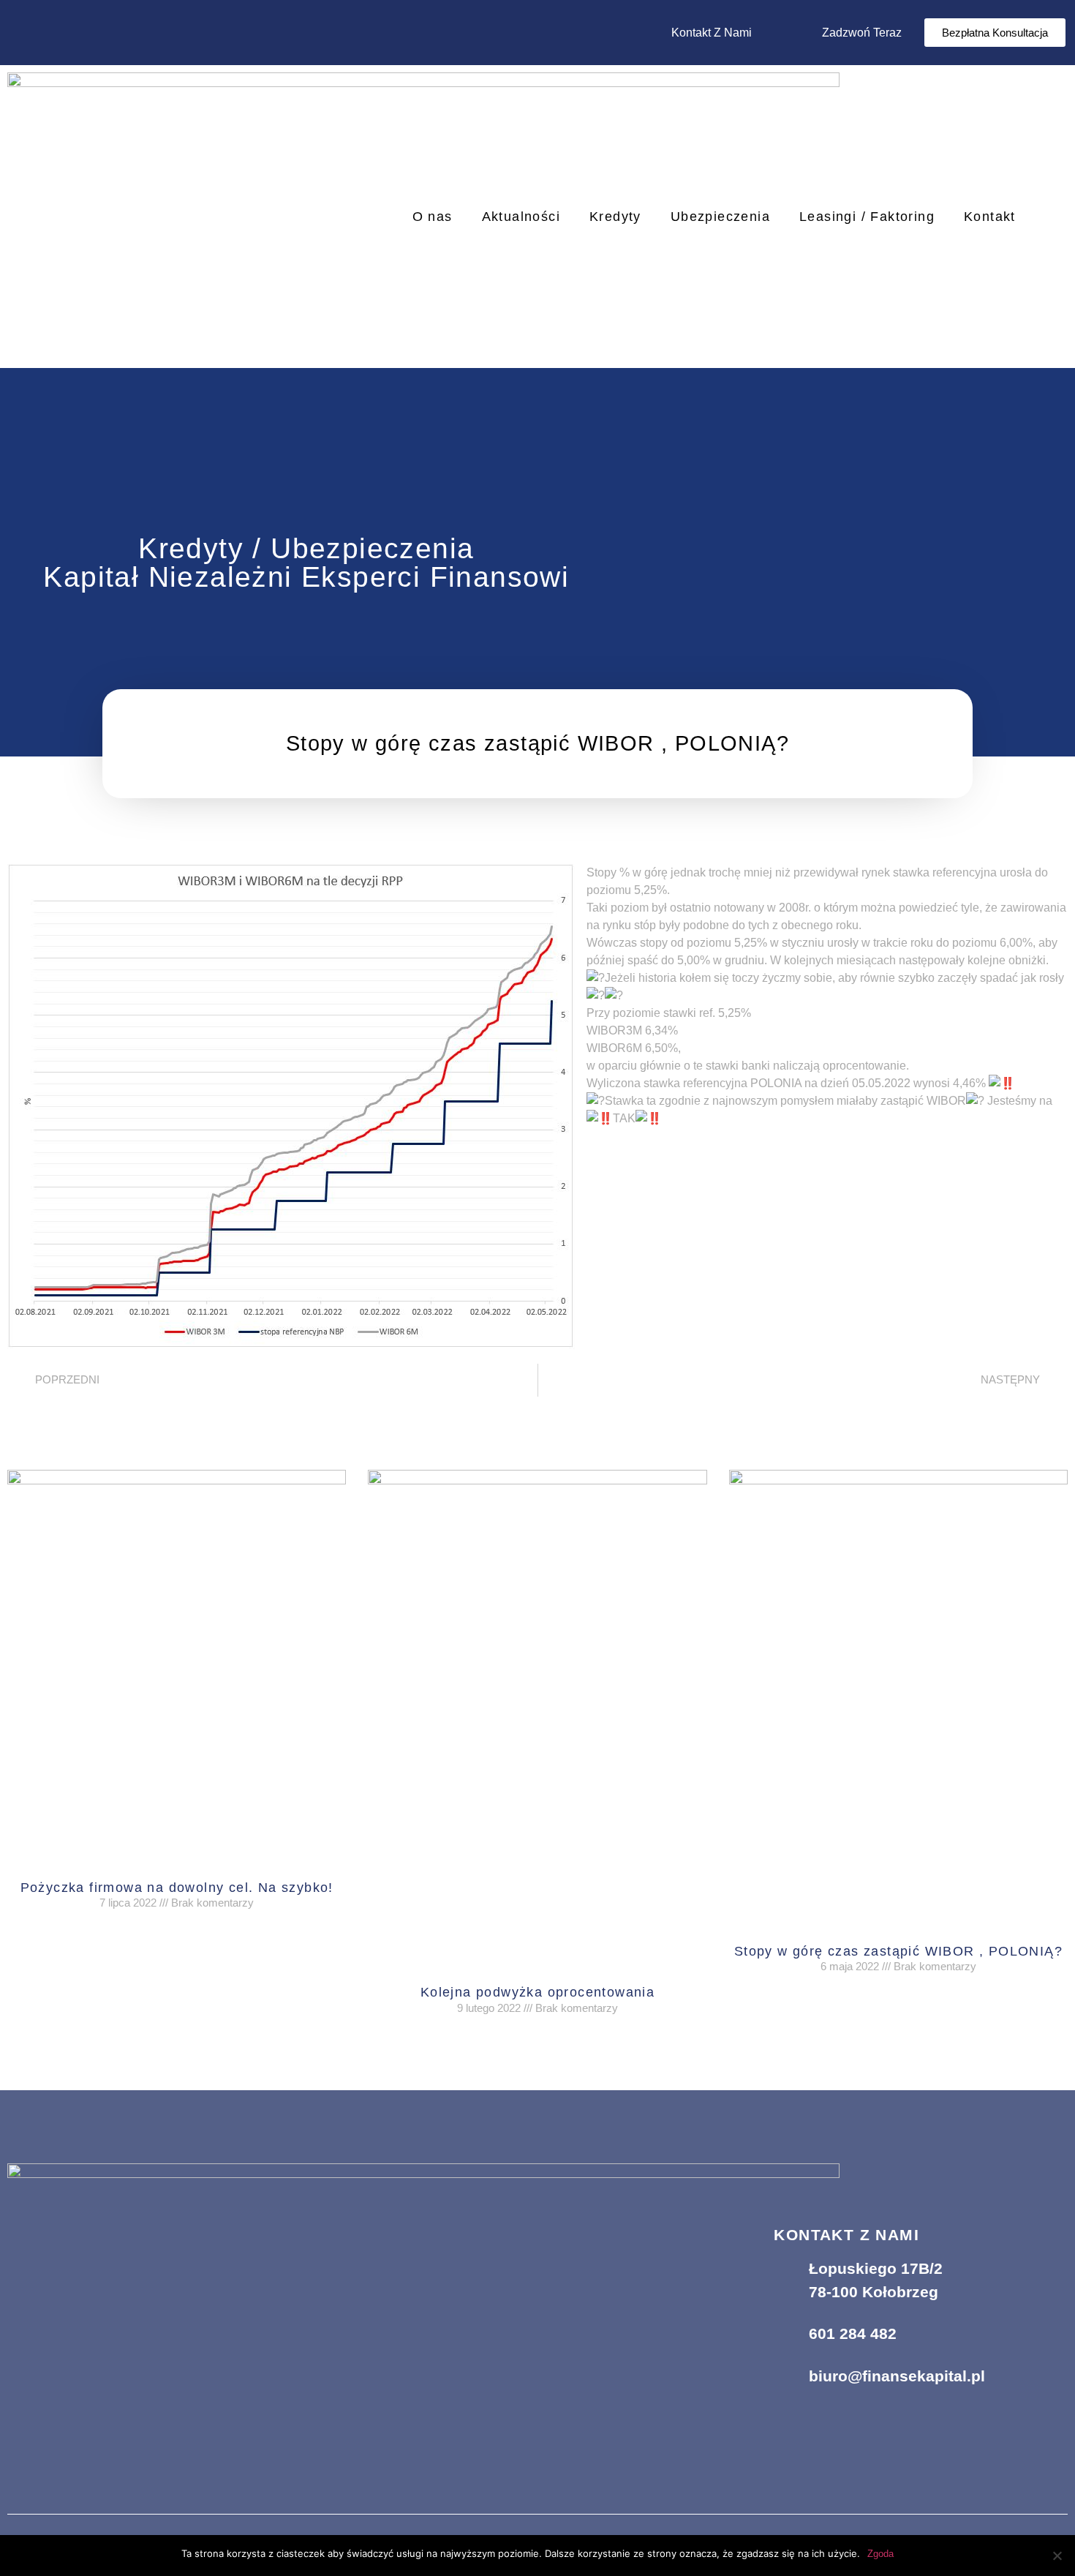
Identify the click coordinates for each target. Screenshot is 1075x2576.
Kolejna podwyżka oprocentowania (537, 1992)
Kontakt (990, 217)
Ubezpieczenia (720, 217)
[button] (995, 33)
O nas (433, 217)
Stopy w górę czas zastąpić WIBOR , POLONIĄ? (898, 1951)
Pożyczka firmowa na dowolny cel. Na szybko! (177, 1888)
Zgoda (880, 2554)
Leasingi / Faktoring (867, 217)
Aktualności (521, 217)
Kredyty (615, 217)
